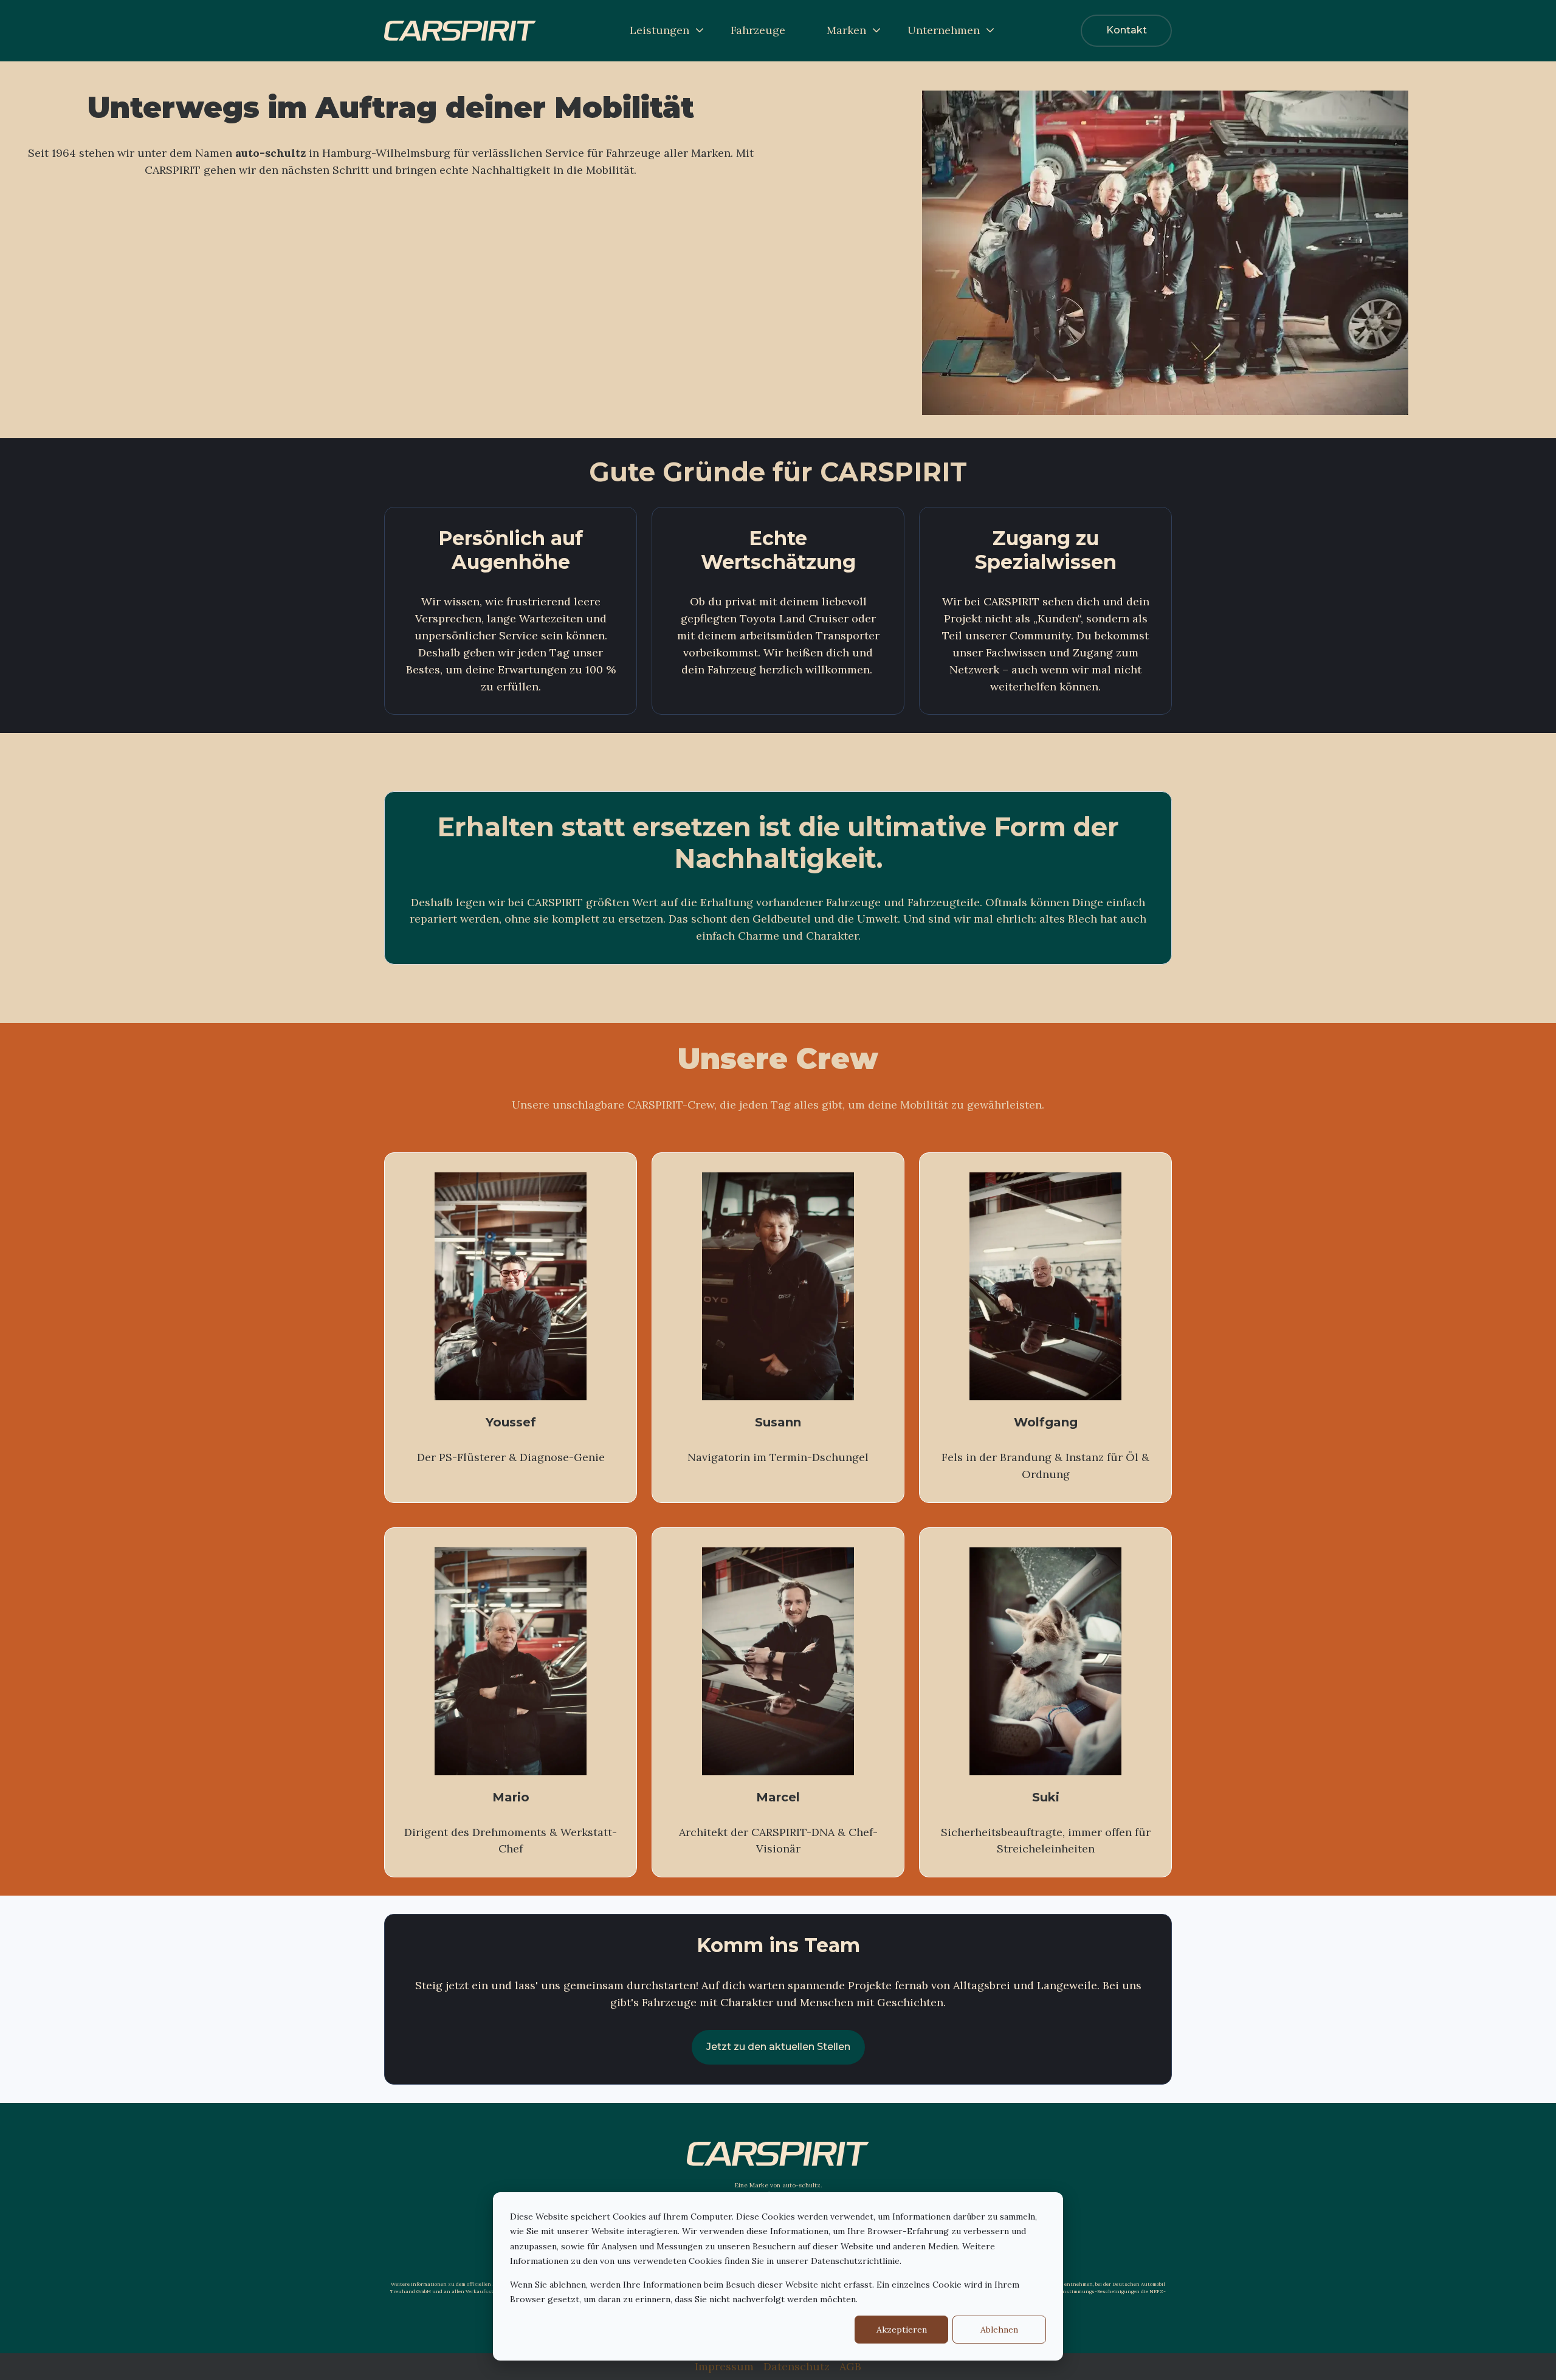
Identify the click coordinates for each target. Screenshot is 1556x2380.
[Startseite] (460, 31)
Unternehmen (944, 30)
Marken (846, 30)
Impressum (724, 2366)
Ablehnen (999, 2330)
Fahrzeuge (758, 30)
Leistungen (659, 30)
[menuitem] (663, 30)
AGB (850, 2366)
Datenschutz (797, 2366)
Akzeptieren (902, 2330)
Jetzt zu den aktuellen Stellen (778, 2047)
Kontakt (1127, 30)
